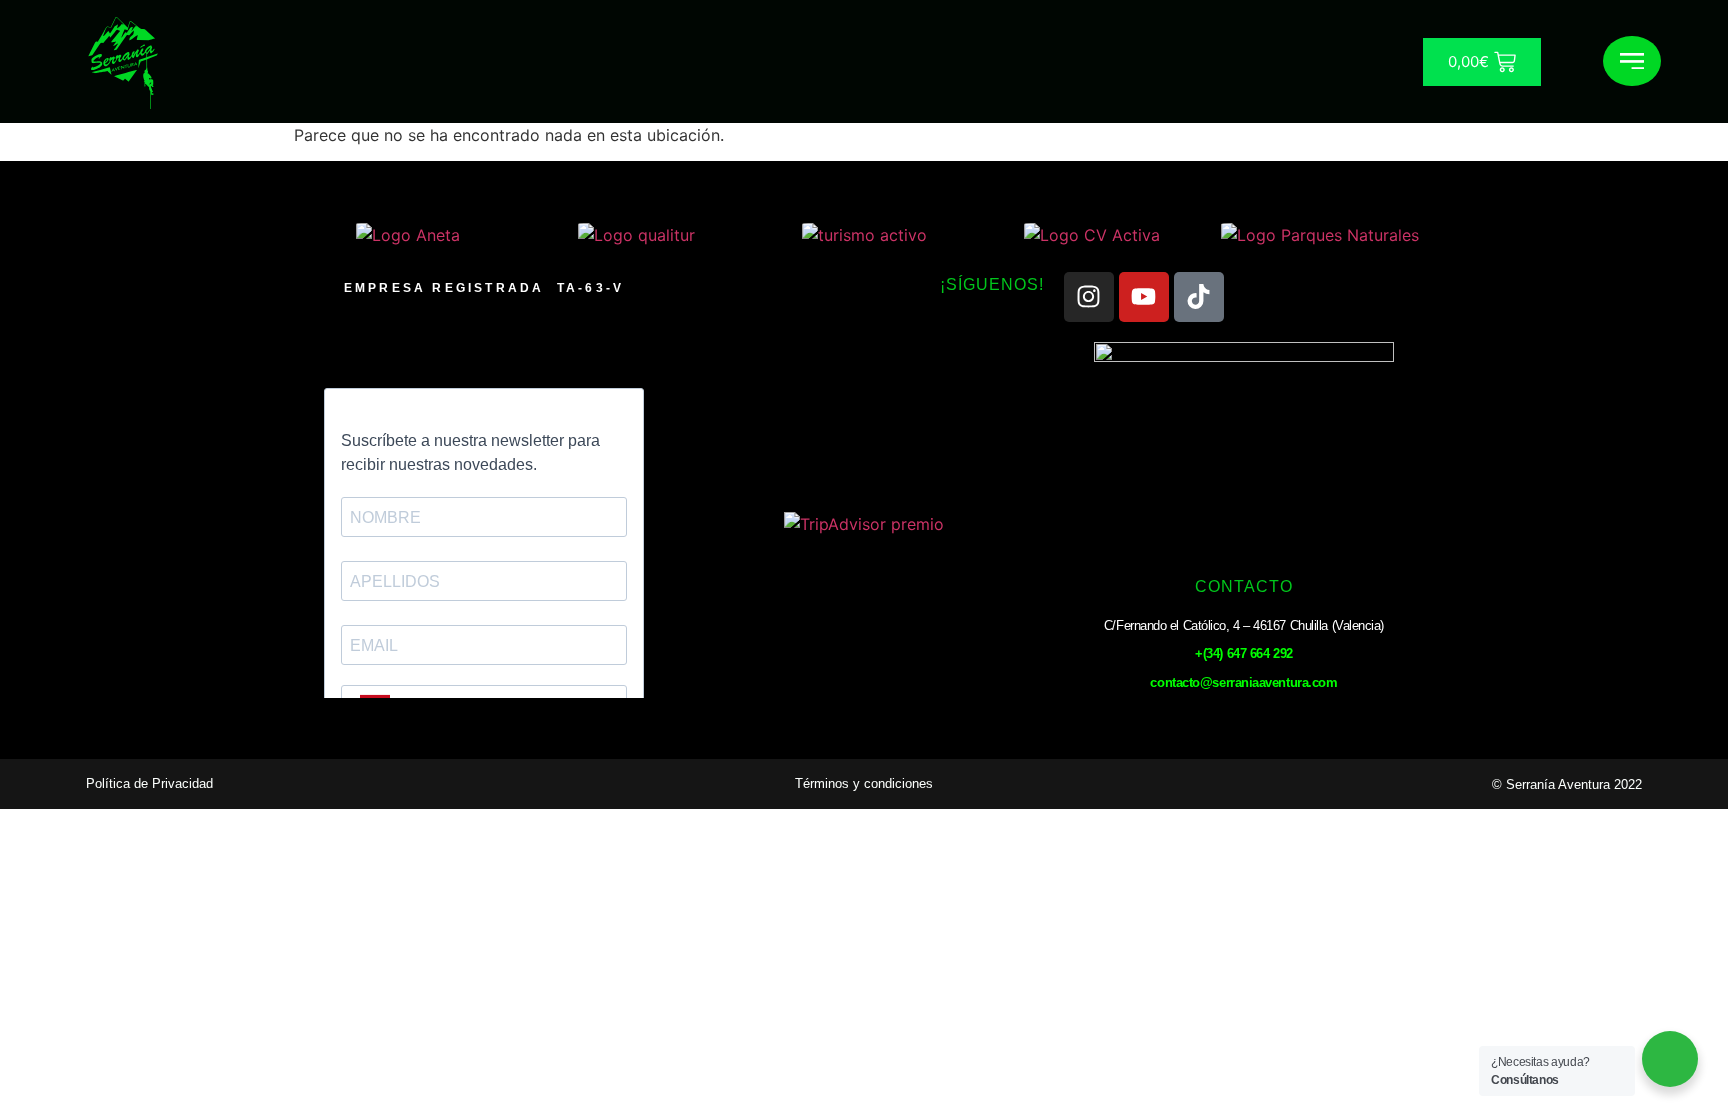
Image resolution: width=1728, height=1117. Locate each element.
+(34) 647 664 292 (1243, 653)
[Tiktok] (1199, 297)
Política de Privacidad (149, 783)
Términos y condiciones (864, 783)
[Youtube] (1144, 297)
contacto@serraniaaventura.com (1243, 682)
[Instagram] (1089, 297)
